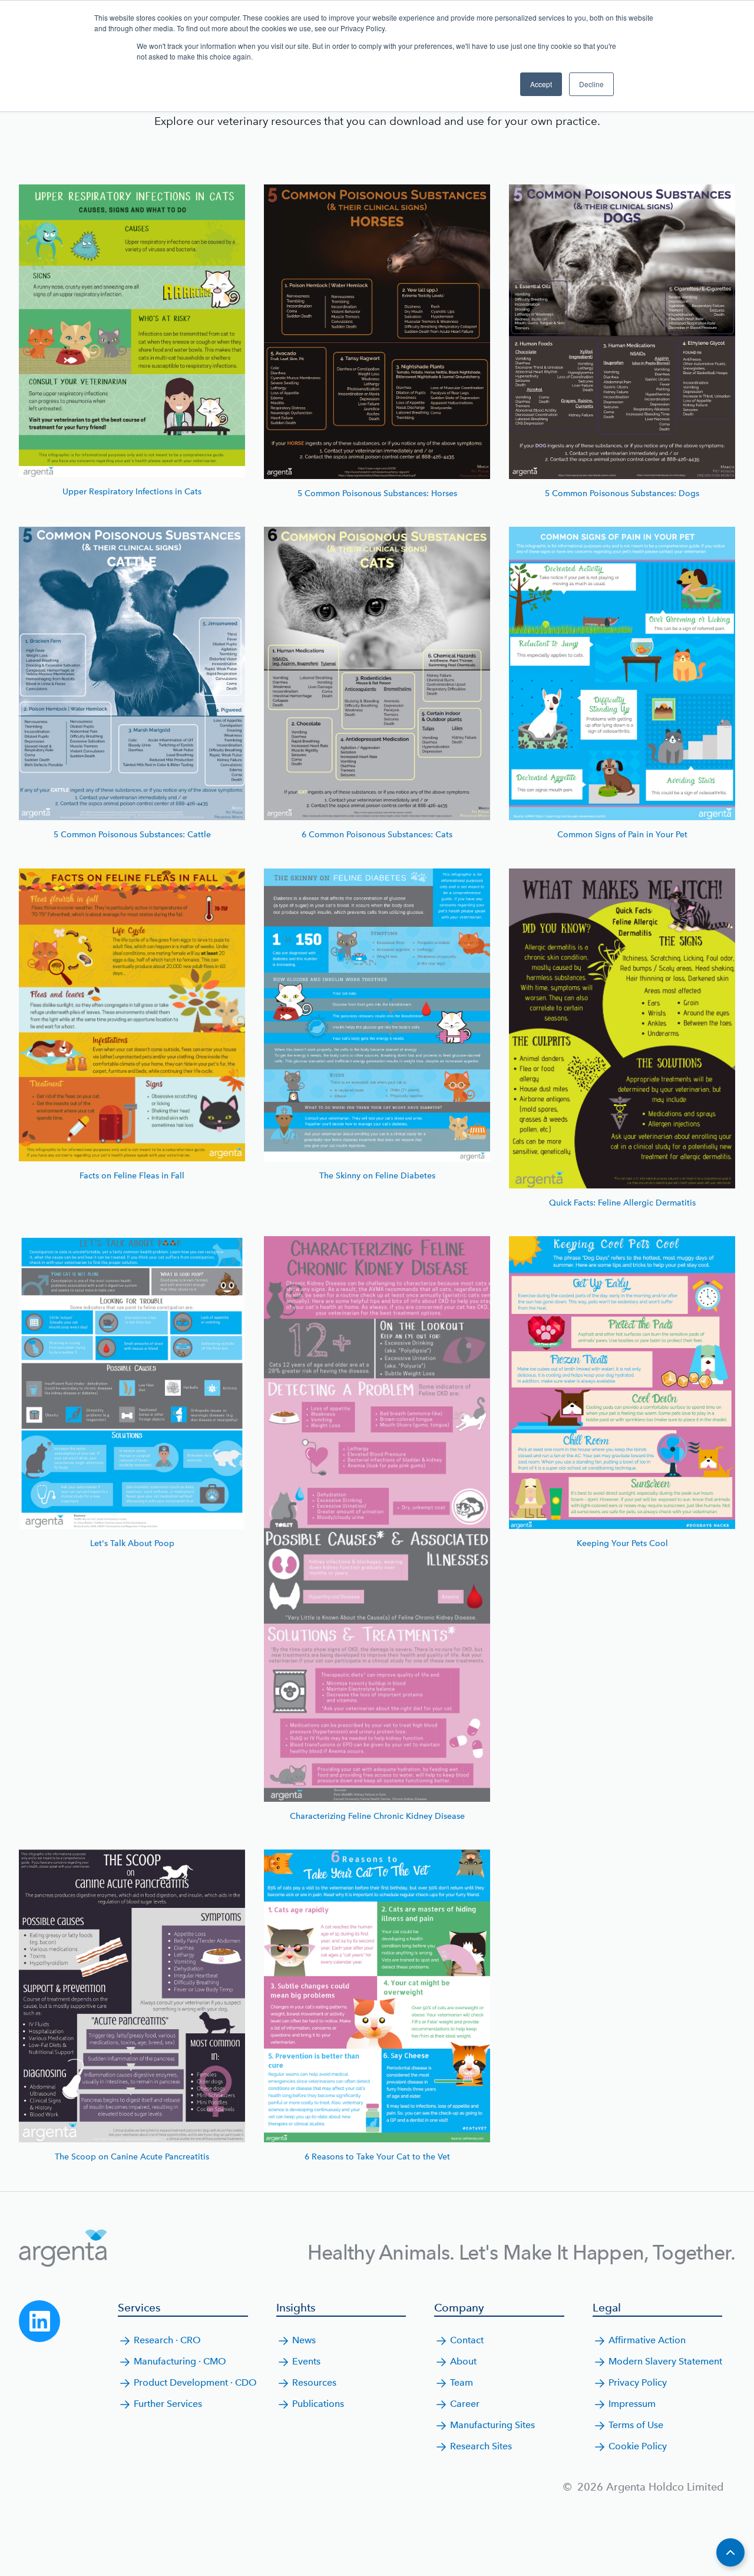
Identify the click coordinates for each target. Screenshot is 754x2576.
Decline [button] (591, 84)
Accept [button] (541, 84)
